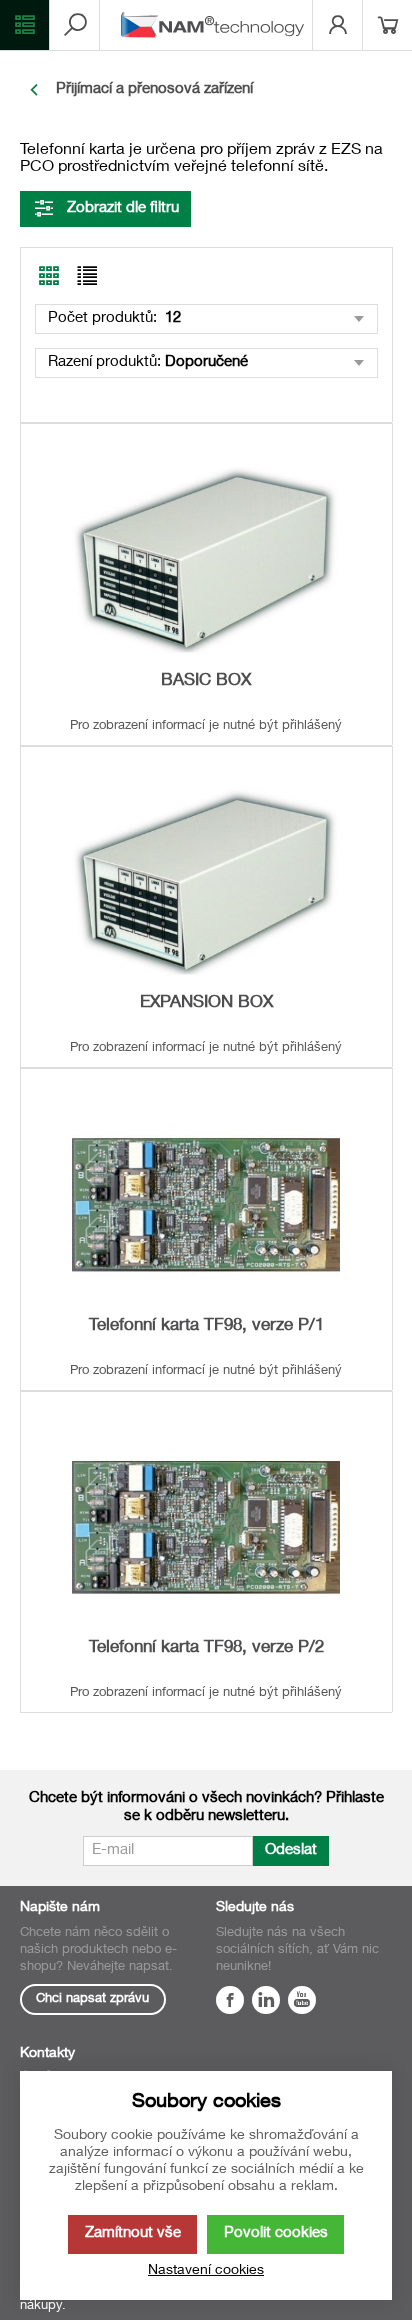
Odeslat (291, 1850)
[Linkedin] (266, 2003)
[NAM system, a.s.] (216, 25)
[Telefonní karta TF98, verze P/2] (206, 1527)
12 (171, 318)
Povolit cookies (276, 2233)
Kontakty (47, 2054)
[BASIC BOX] (206, 559)
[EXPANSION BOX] (206, 882)
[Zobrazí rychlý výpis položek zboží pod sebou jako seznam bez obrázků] (87, 276)
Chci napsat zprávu (92, 1999)
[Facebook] (230, 2003)
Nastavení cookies (206, 2271)
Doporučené (206, 362)
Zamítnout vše (133, 2233)
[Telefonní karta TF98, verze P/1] (206, 1204)
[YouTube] (302, 2003)
